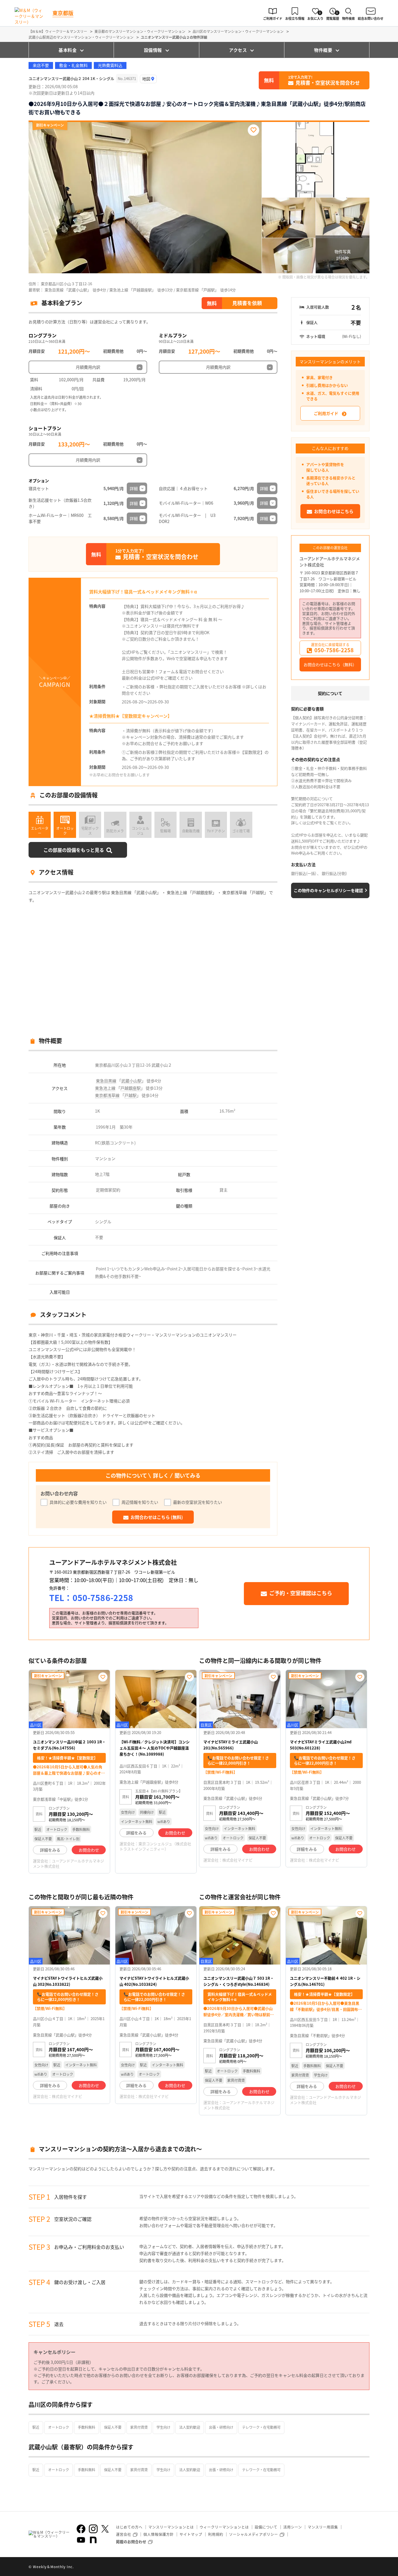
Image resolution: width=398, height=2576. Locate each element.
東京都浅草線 (107, 1095)
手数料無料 (87, 2427)
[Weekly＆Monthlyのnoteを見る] (93, 2540)
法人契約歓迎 (190, 2427)
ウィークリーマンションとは (224, 2527)
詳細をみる (50, 1850)
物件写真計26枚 (343, 255)
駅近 (36, 2427)
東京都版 (63, 13)
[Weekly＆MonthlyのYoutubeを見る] (81, 2540)
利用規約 (216, 2534)
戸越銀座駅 (131, 1088)
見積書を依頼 (247, 303)
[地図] (148, 79)
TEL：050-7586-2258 (91, 1598)
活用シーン (293, 2527)
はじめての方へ (129, 2527)
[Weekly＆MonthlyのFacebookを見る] (81, 2529)
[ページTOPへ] (365, 2567)
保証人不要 (113, 2427)
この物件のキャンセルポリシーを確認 (328, 890)
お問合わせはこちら (334, 511)
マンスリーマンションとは (171, 2527)
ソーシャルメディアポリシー (253, 2534)
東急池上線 (105, 1088)
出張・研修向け (221, 2427)
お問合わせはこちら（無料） (330, 664)
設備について (266, 2527)
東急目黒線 (106, 1081)
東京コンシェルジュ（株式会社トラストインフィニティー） (155, 1846)
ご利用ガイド (326, 413)
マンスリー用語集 (323, 2527)
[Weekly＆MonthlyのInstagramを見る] (93, 2529)
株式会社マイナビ (237, 1860)
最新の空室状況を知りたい (198, 1502)
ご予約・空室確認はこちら (301, 1593)
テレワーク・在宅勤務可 (261, 2427)
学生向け (163, 2427)
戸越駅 (131, 1095)
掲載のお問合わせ (131, 2542)
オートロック (59, 2427)
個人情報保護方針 (159, 2534)
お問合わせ (89, 1850)
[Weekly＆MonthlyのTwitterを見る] (105, 2529)
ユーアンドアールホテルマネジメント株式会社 (330, 562)
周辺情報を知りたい (140, 1502)
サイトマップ (191, 2534)
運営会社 (124, 2534)
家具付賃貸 (139, 2427)
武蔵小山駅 (131, 1081)
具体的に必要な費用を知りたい (78, 1502)
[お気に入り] (253, 130)
